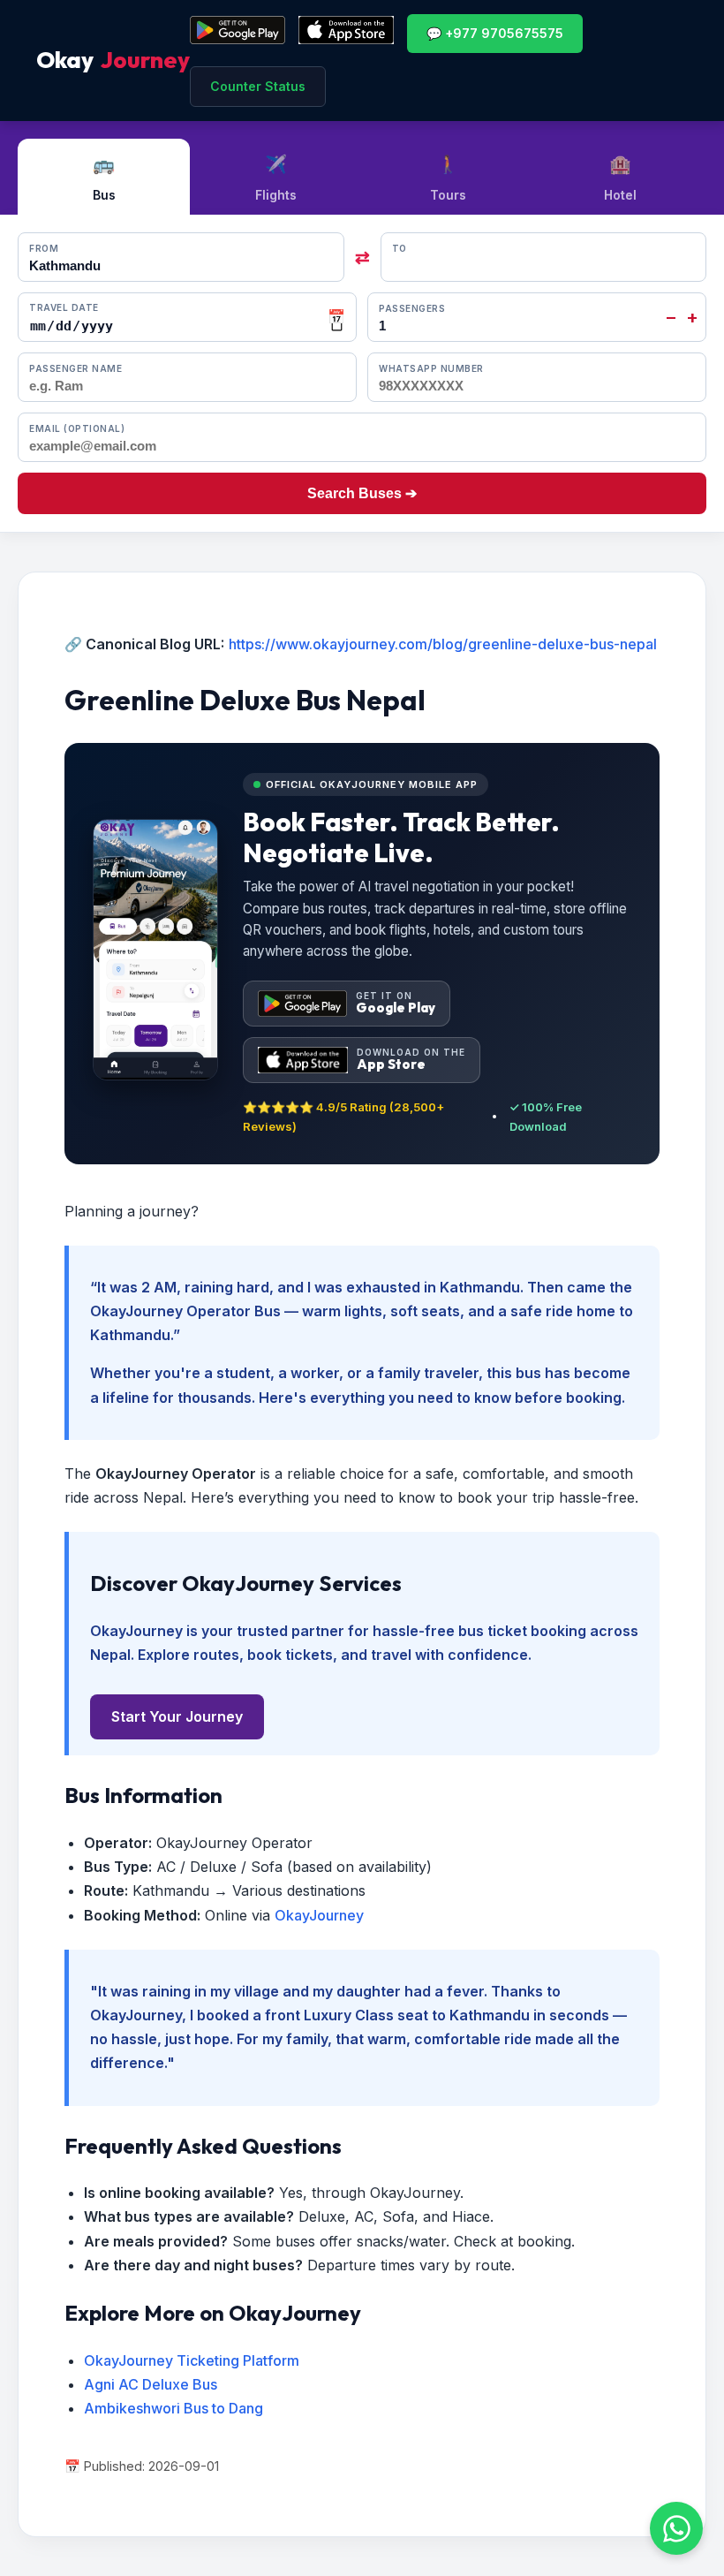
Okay (113, 60)
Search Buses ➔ (362, 493)
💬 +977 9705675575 (495, 33)
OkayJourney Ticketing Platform (192, 2360)
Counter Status (258, 86)
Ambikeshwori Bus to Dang (173, 2408)
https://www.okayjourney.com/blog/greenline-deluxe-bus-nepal (443, 644)
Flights (276, 178)
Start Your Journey (177, 1716)
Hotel (620, 178)
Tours (448, 178)
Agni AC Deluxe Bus (151, 2384)
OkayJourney (319, 1915)
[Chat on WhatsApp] (676, 2528)
